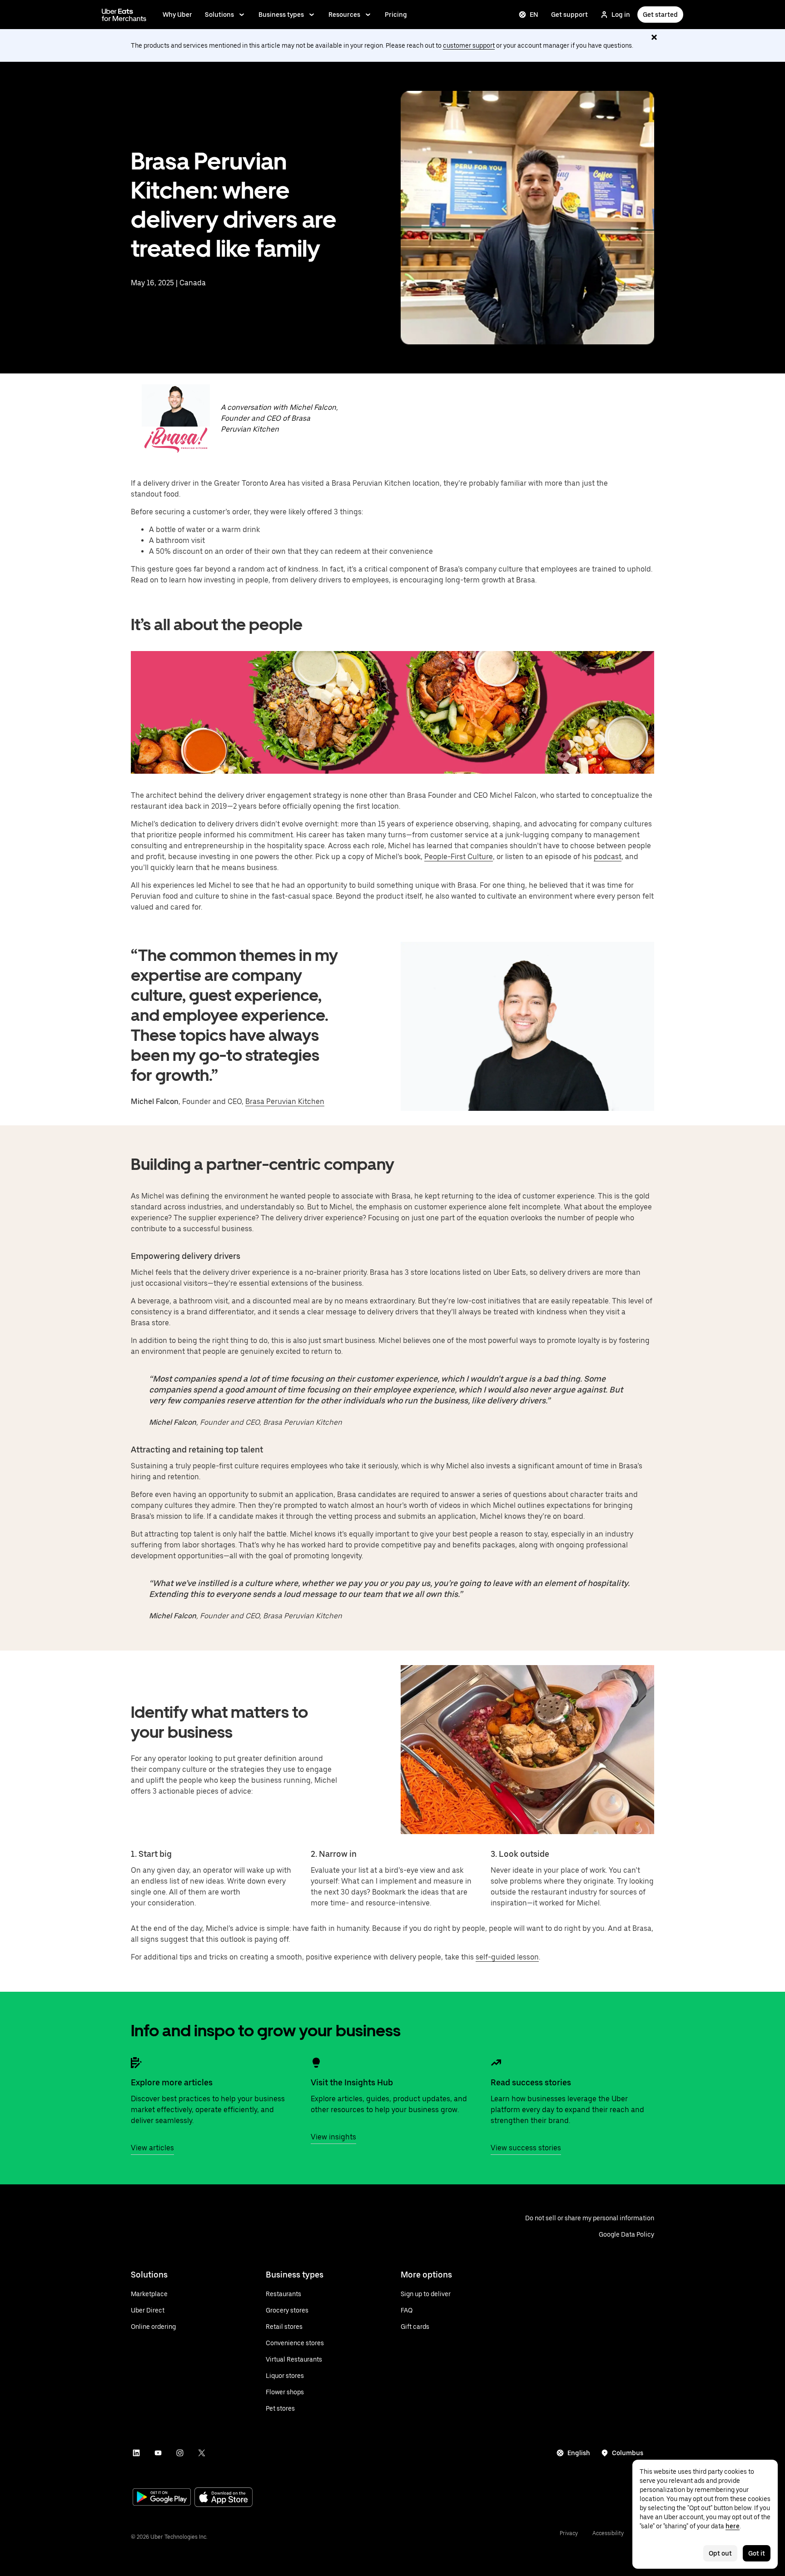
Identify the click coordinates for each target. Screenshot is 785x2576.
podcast (608, 857)
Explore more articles (172, 2082)
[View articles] (136, 2063)
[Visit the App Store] (224, 2498)
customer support (469, 45)
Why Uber (177, 15)
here (733, 2526)
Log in (621, 15)
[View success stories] (496, 2063)
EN (534, 15)
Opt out (720, 2553)
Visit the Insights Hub (352, 2082)
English (579, 2453)
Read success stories (531, 2082)
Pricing (396, 15)
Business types (281, 15)
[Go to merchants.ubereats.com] (124, 15)
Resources (344, 15)
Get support (569, 15)
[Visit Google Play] (162, 2498)
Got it (757, 2553)
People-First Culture (459, 857)
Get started (660, 15)
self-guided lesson (507, 1957)
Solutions (219, 15)
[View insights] (316, 2063)
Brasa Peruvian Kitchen (285, 1102)
